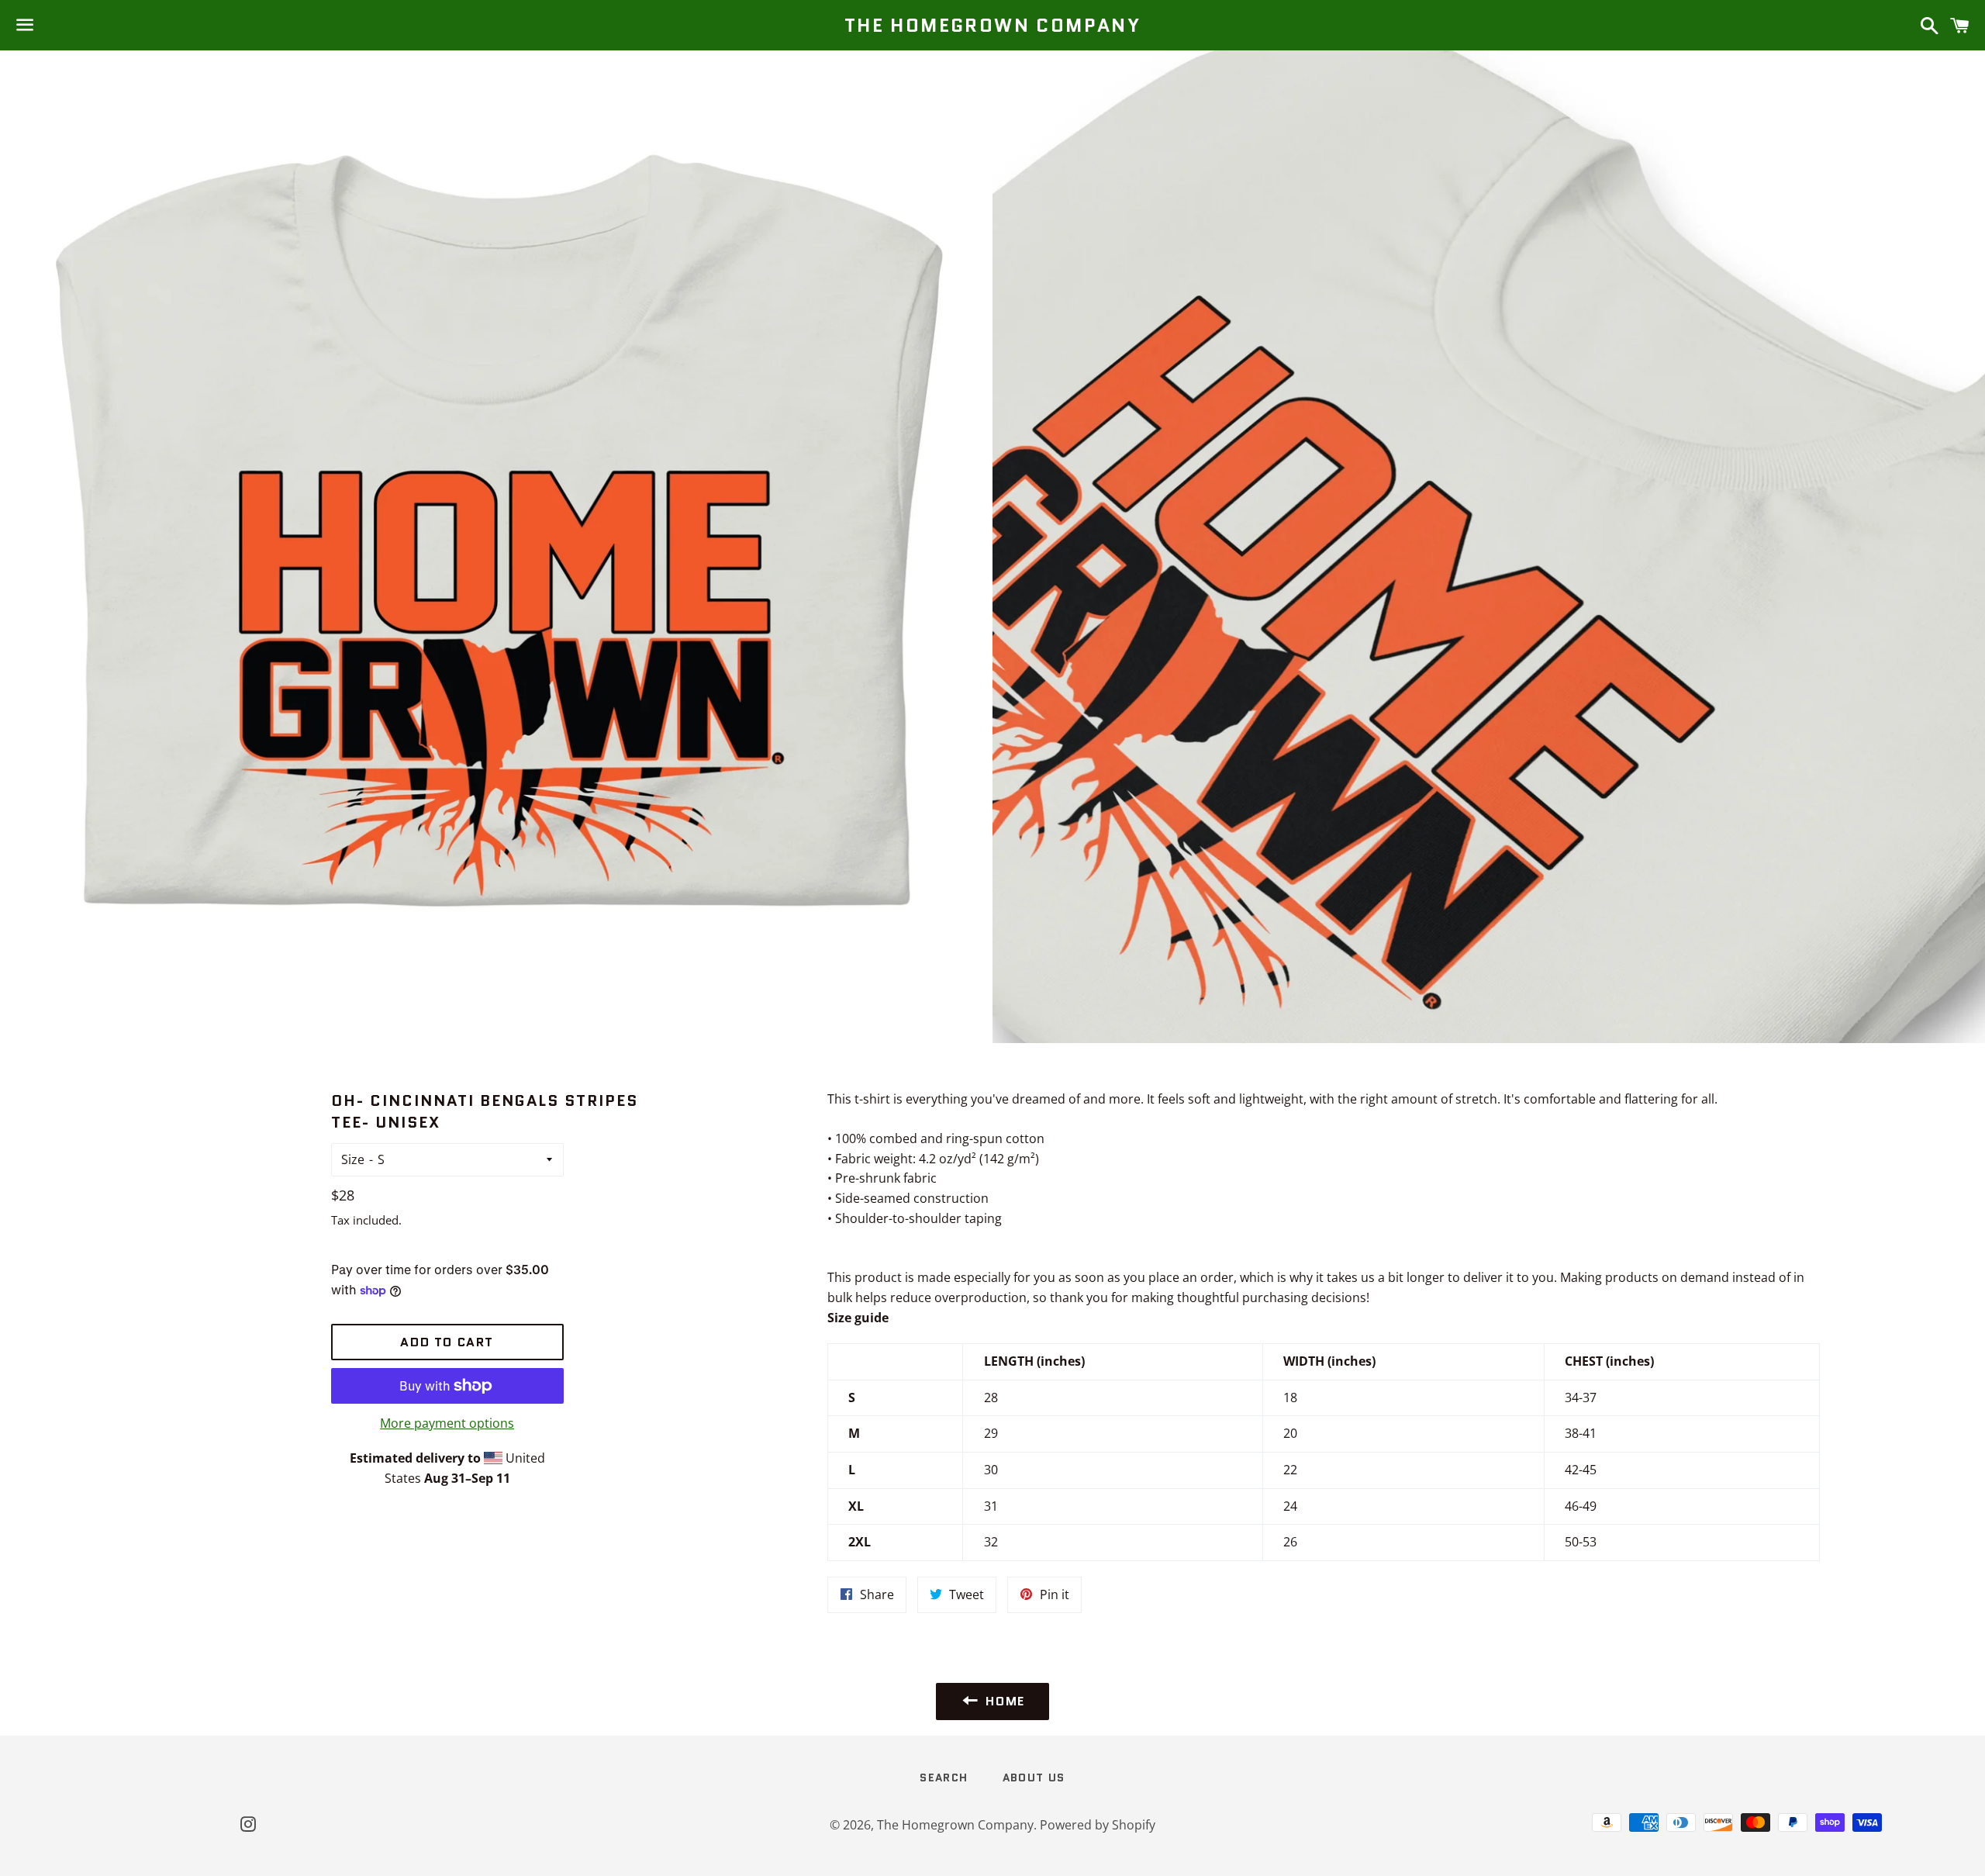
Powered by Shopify (1098, 1825)
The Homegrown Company (992, 26)
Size (353, 1159)
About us (1034, 1778)
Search (944, 1778)
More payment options (447, 1423)
